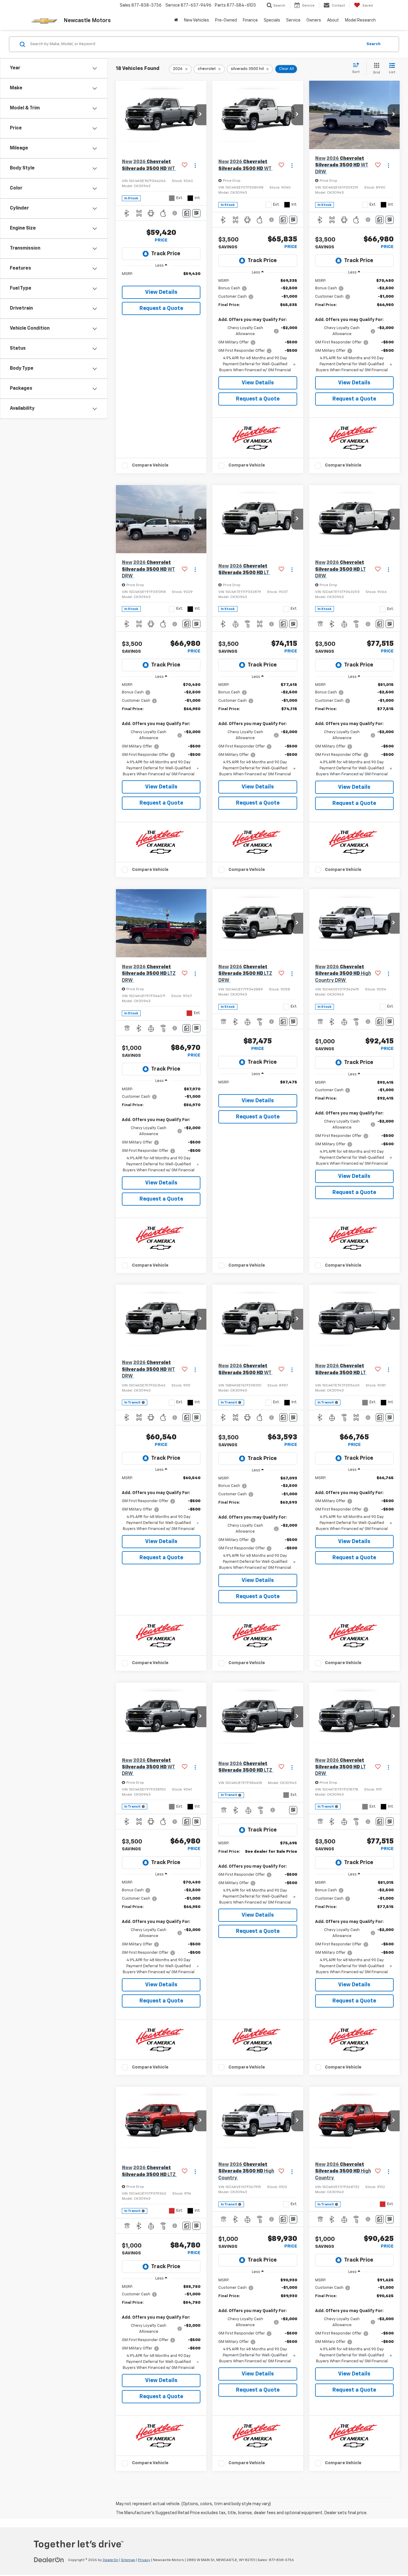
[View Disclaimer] (175, 213)
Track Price (166, 254)
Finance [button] (250, 20)
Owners (314, 20)
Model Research (360, 20)
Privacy (144, 2560)
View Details (161, 292)
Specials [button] (272, 20)
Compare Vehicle (150, 465)
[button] (200, 115)
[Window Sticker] (196, 213)
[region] (161, 277)
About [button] (333, 20)
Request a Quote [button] (161, 308)
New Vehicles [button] (197, 20)
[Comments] (187, 213)
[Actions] (195, 165)
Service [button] (293, 20)
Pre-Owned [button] (226, 20)
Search (374, 44)
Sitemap (128, 2560)
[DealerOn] (49, 2560)
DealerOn (111, 2560)
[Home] (176, 20)
